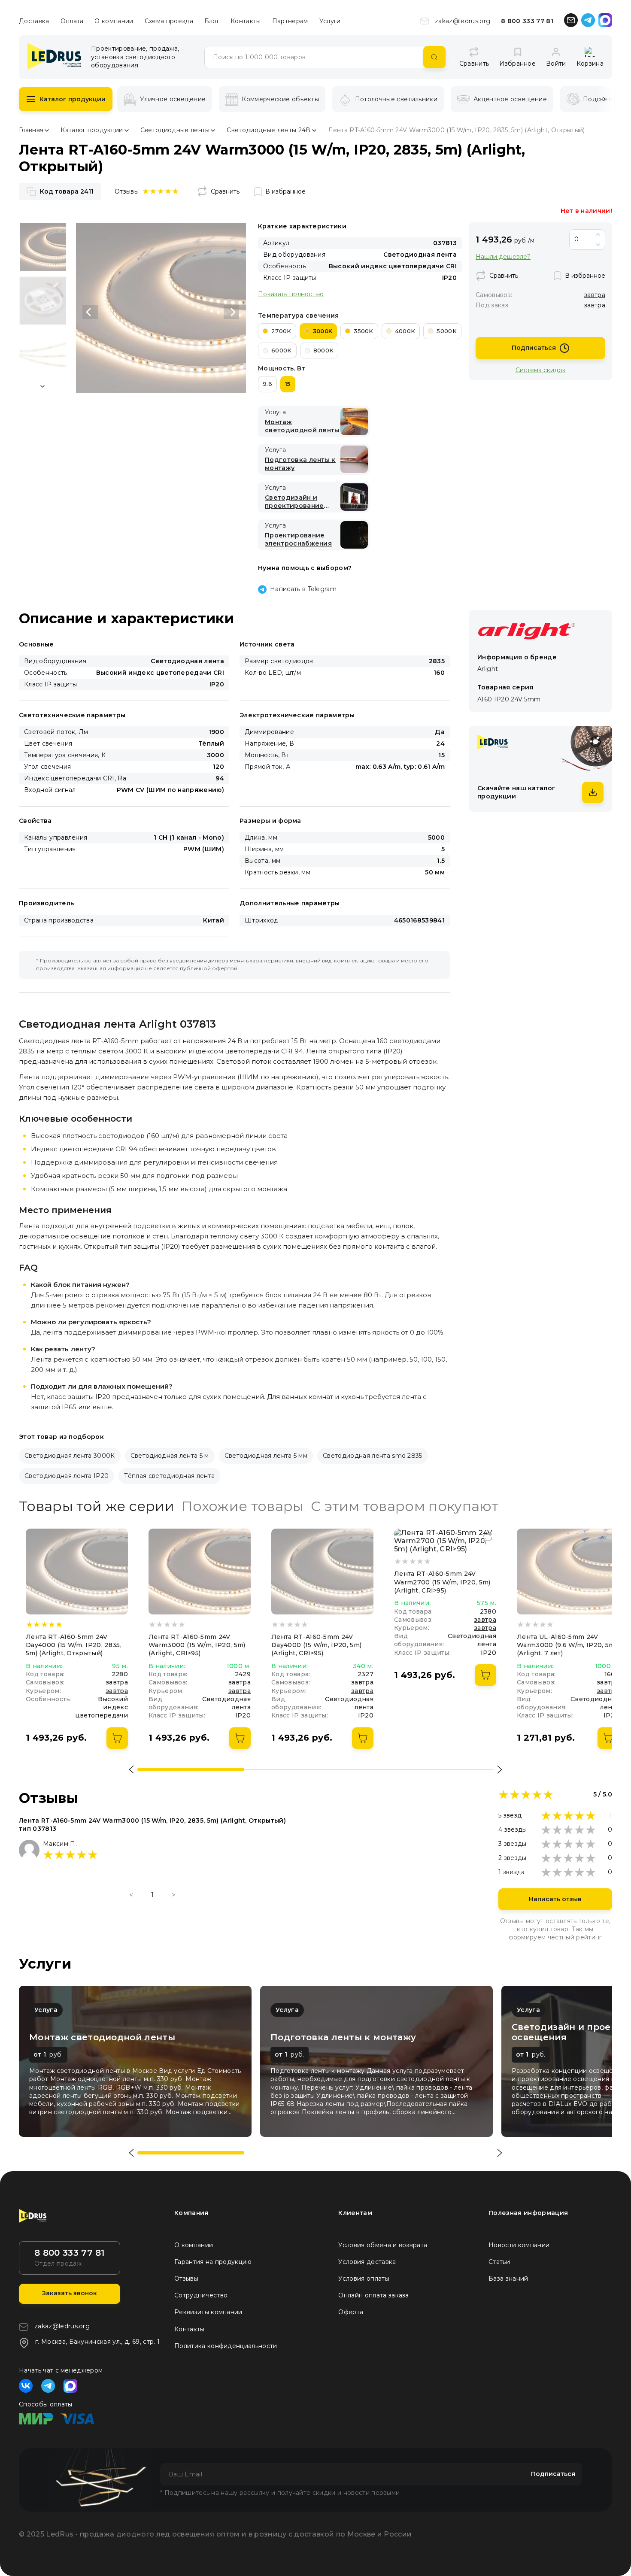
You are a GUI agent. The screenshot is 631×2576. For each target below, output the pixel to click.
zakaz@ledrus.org (463, 21)
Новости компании (519, 2245)
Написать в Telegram (303, 589)
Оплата (72, 21)
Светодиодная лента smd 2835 (373, 1456)
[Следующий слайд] (231, 312)
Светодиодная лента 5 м (170, 1456)
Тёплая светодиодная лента (169, 1476)
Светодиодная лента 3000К (70, 1456)
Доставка (34, 21)
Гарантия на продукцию (213, 2262)
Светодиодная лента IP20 (67, 1476)
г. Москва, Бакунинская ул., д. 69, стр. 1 (97, 2342)
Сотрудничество (201, 2295)
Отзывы (186, 2279)
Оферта (351, 2312)
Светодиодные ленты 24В (268, 130)
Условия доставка (367, 2262)
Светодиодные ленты (175, 130)
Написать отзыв (555, 1899)
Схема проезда (169, 21)
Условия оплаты (364, 2279)
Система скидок (541, 370)
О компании (114, 21)
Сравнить (225, 191)
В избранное (285, 191)
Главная (31, 130)
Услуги (330, 21)
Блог (212, 21)
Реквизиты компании (208, 2312)
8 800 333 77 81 (527, 21)
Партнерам (290, 21)
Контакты (246, 21)
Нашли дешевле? (503, 257)
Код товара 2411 (67, 191)
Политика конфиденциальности (226, 2346)
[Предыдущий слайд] (90, 312)
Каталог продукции (73, 99)
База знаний (508, 2279)
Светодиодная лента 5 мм (266, 1456)
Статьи (499, 2262)
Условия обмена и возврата (383, 2245)
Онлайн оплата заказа (373, 2295)
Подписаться (534, 348)
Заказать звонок (70, 2293)
